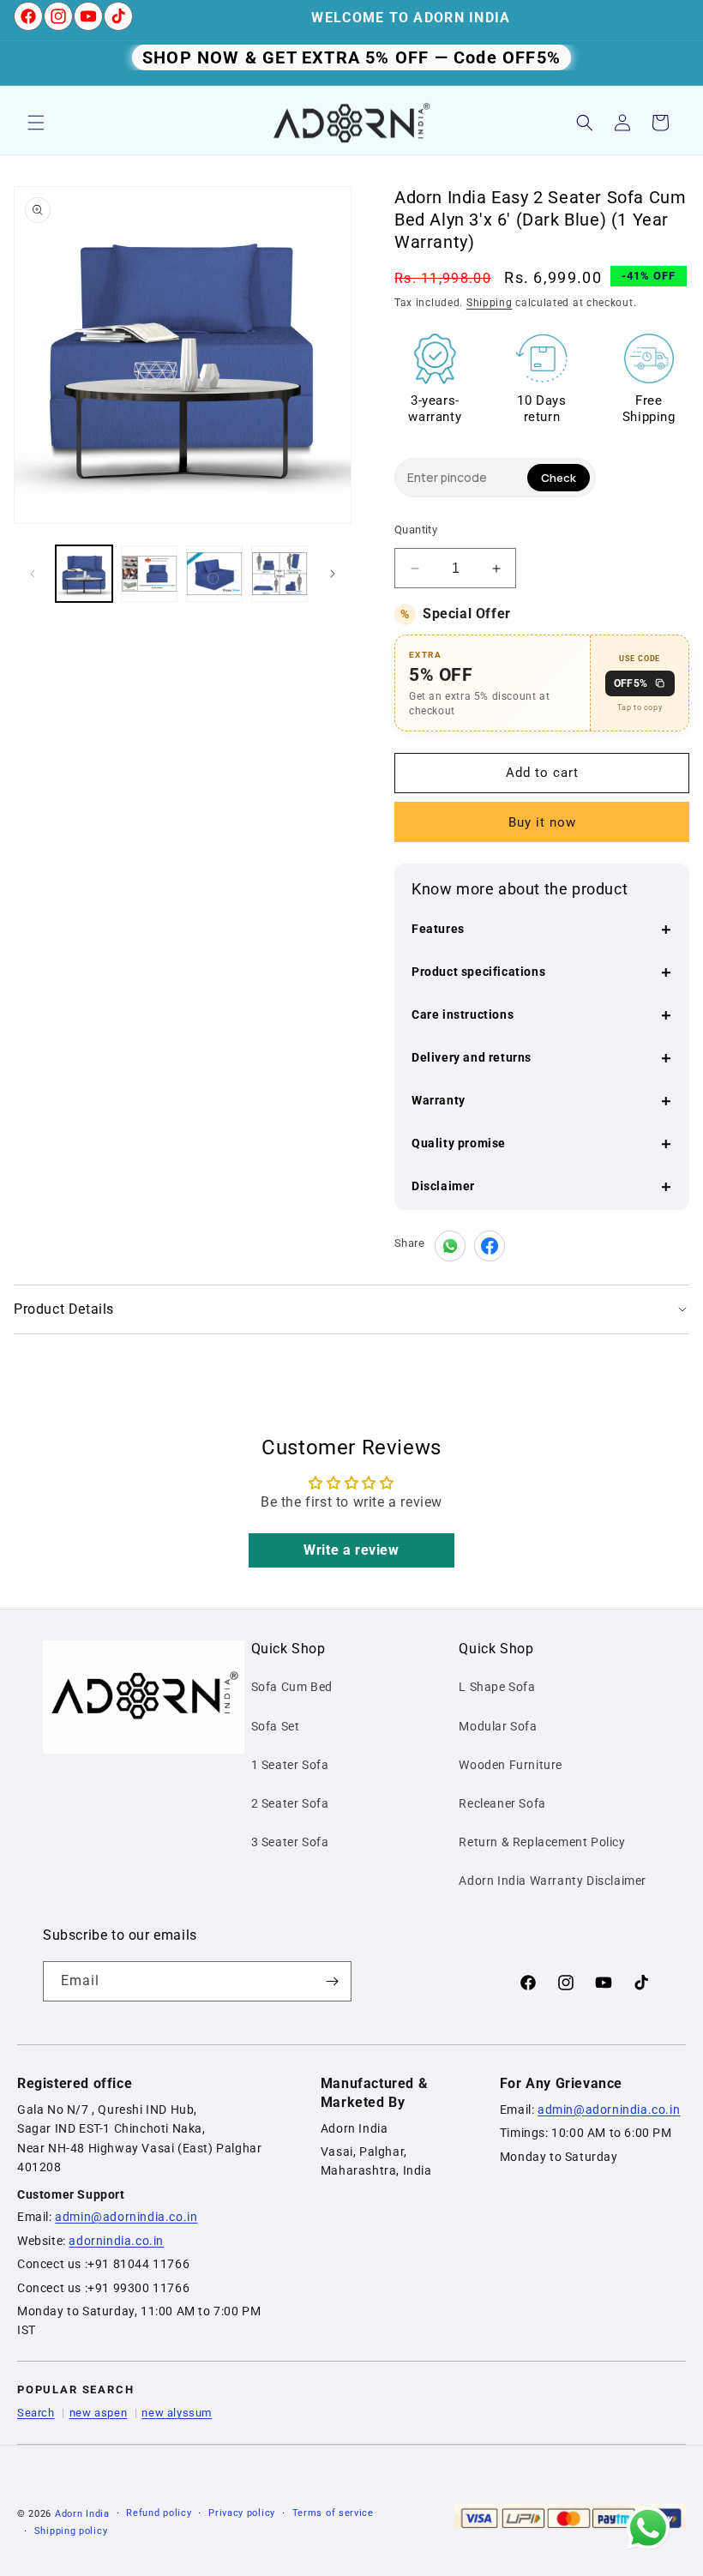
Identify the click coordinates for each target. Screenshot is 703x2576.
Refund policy (159, 2513)
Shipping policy (71, 2531)
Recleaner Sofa (502, 1803)
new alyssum (177, 2413)
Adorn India (82, 2514)
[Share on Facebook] (490, 1246)
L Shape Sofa (497, 1687)
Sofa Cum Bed (292, 1687)
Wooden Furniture (511, 1765)
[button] (36, 123)
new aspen (98, 2413)
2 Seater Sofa (290, 1803)
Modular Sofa (498, 1726)
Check (559, 478)
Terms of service (333, 2513)
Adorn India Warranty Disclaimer (553, 1881)
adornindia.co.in (116, 2241)
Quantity (416, 530)
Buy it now (542, 822)
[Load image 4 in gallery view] (279, 574)
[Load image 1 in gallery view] (84, 574)
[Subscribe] (332, 1981)
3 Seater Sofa (290, 1842)
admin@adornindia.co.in (126, 2217)
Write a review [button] (351, 1550)
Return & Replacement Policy (542, 1842)
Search (36, 2413)
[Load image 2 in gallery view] (149, 574)
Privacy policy (242, 2513)
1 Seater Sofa (290, 1765)
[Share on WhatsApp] (450, 1246)
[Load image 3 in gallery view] (214, 574)
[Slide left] (33, 574)
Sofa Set (276, 1726)
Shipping (490, 303)
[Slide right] (333, 574)
